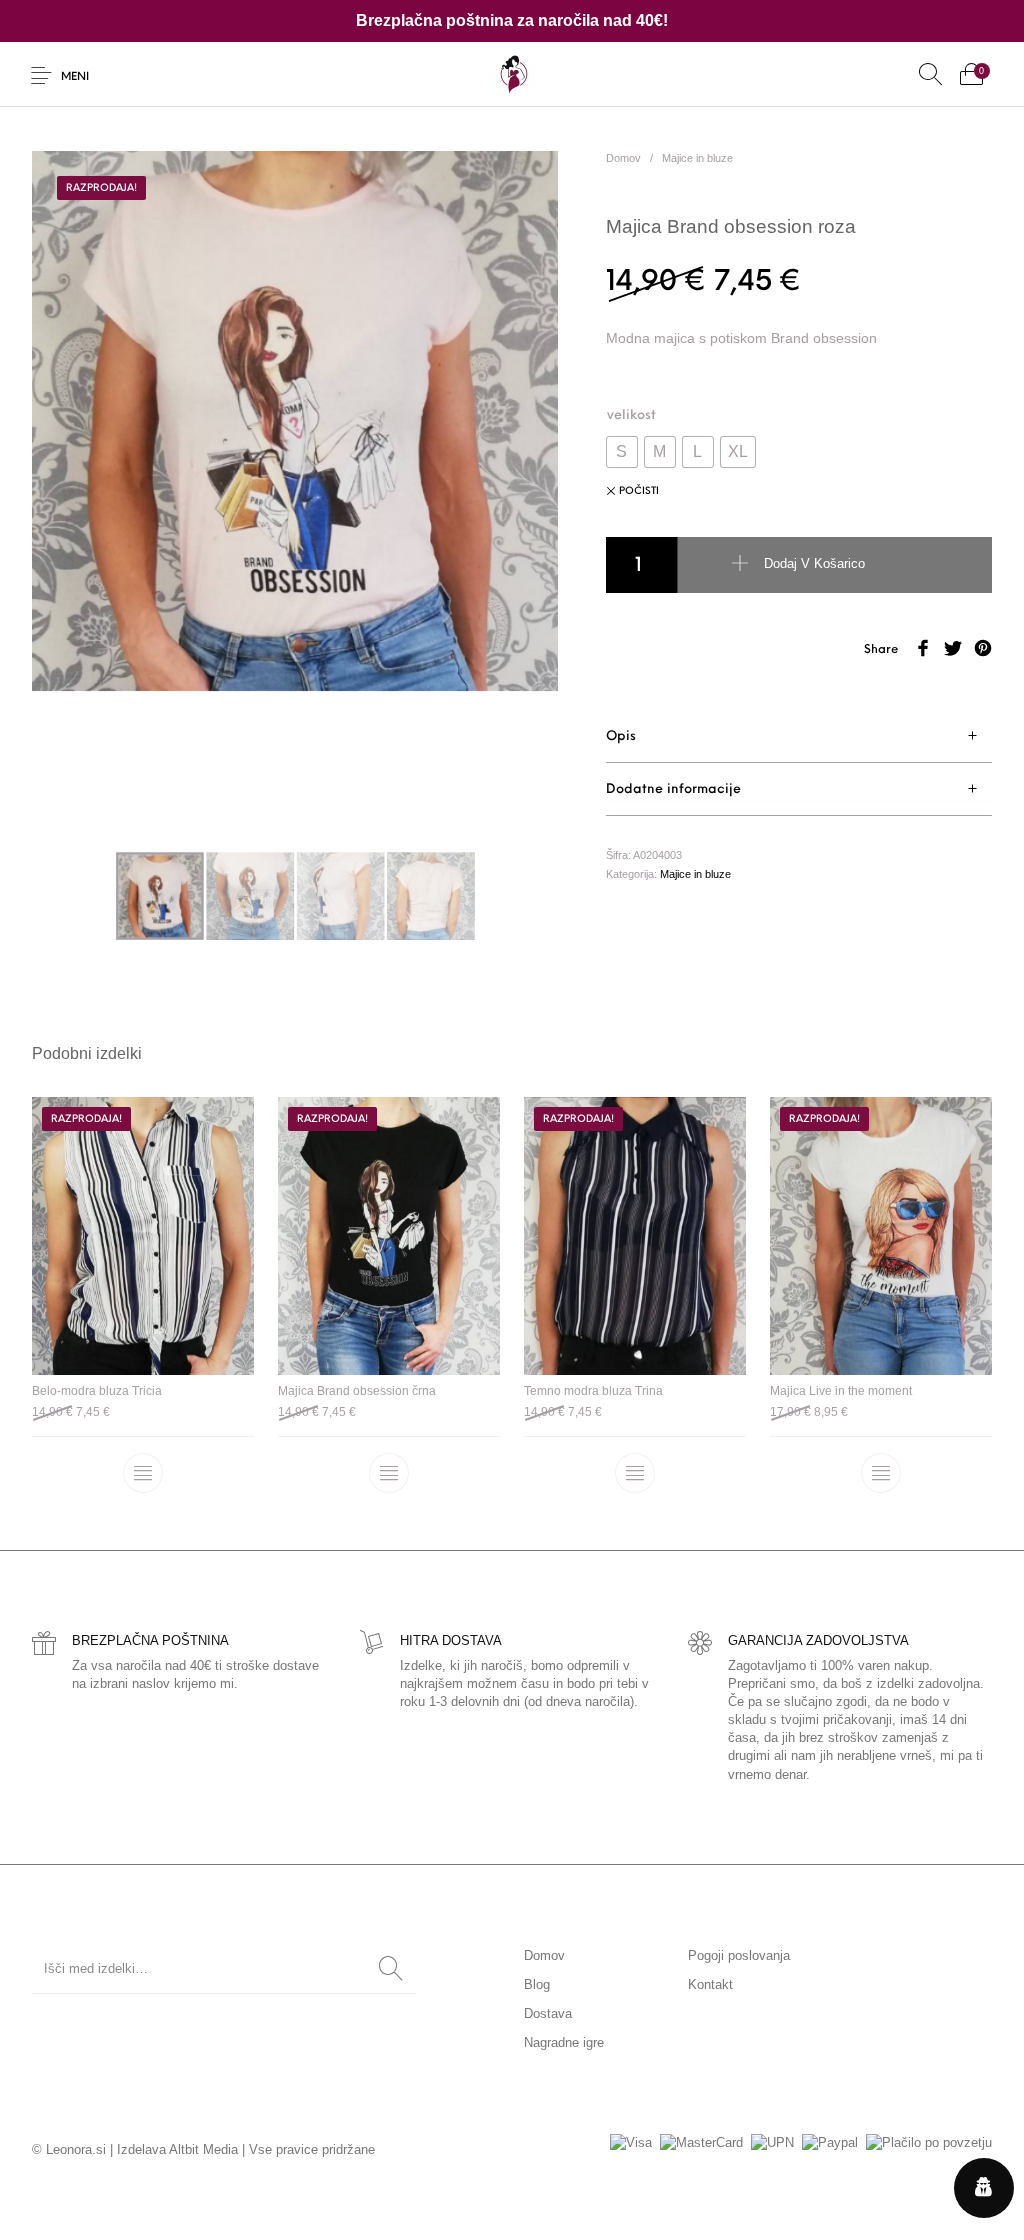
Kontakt (710, 1984)
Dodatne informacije (673, 789)
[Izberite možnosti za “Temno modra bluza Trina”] (635, 1474)
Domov (623, 158)
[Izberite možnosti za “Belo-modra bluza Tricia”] (143, 1474)
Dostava (548, 2013)
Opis (621, 736)
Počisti (639, 491)
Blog (537, 1984)
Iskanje (391, 1969)
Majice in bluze (697, 158)
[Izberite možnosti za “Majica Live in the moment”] (881, 1474)
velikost (631, 415)
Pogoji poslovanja (739, 1955)
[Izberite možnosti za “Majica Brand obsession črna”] (389, 1474)
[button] (622, 452)
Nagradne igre (564, 2042)
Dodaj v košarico (814, 564)
